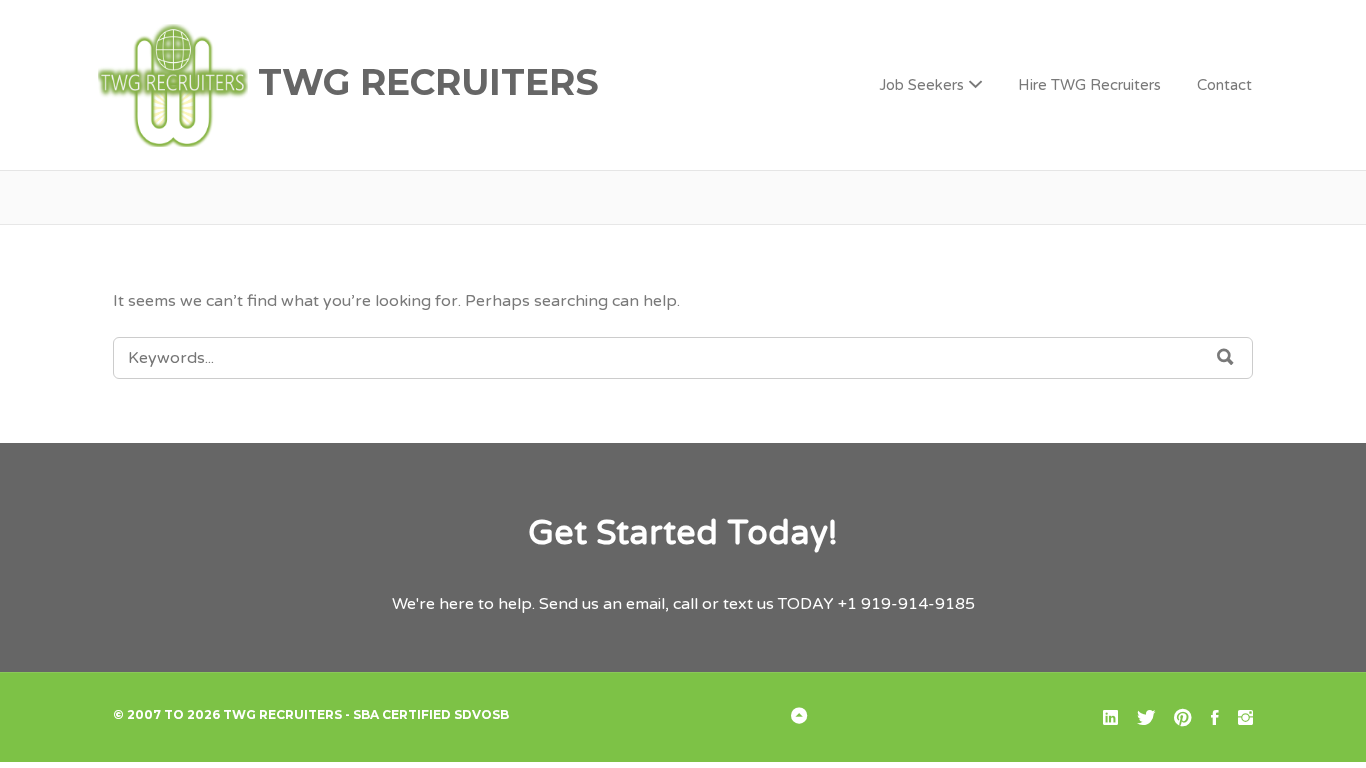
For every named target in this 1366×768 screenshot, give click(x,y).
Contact (1224, 85)
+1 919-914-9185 (906, 604)
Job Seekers (921, 85)
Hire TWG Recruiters (1089, 85)
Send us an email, (604, 604)
